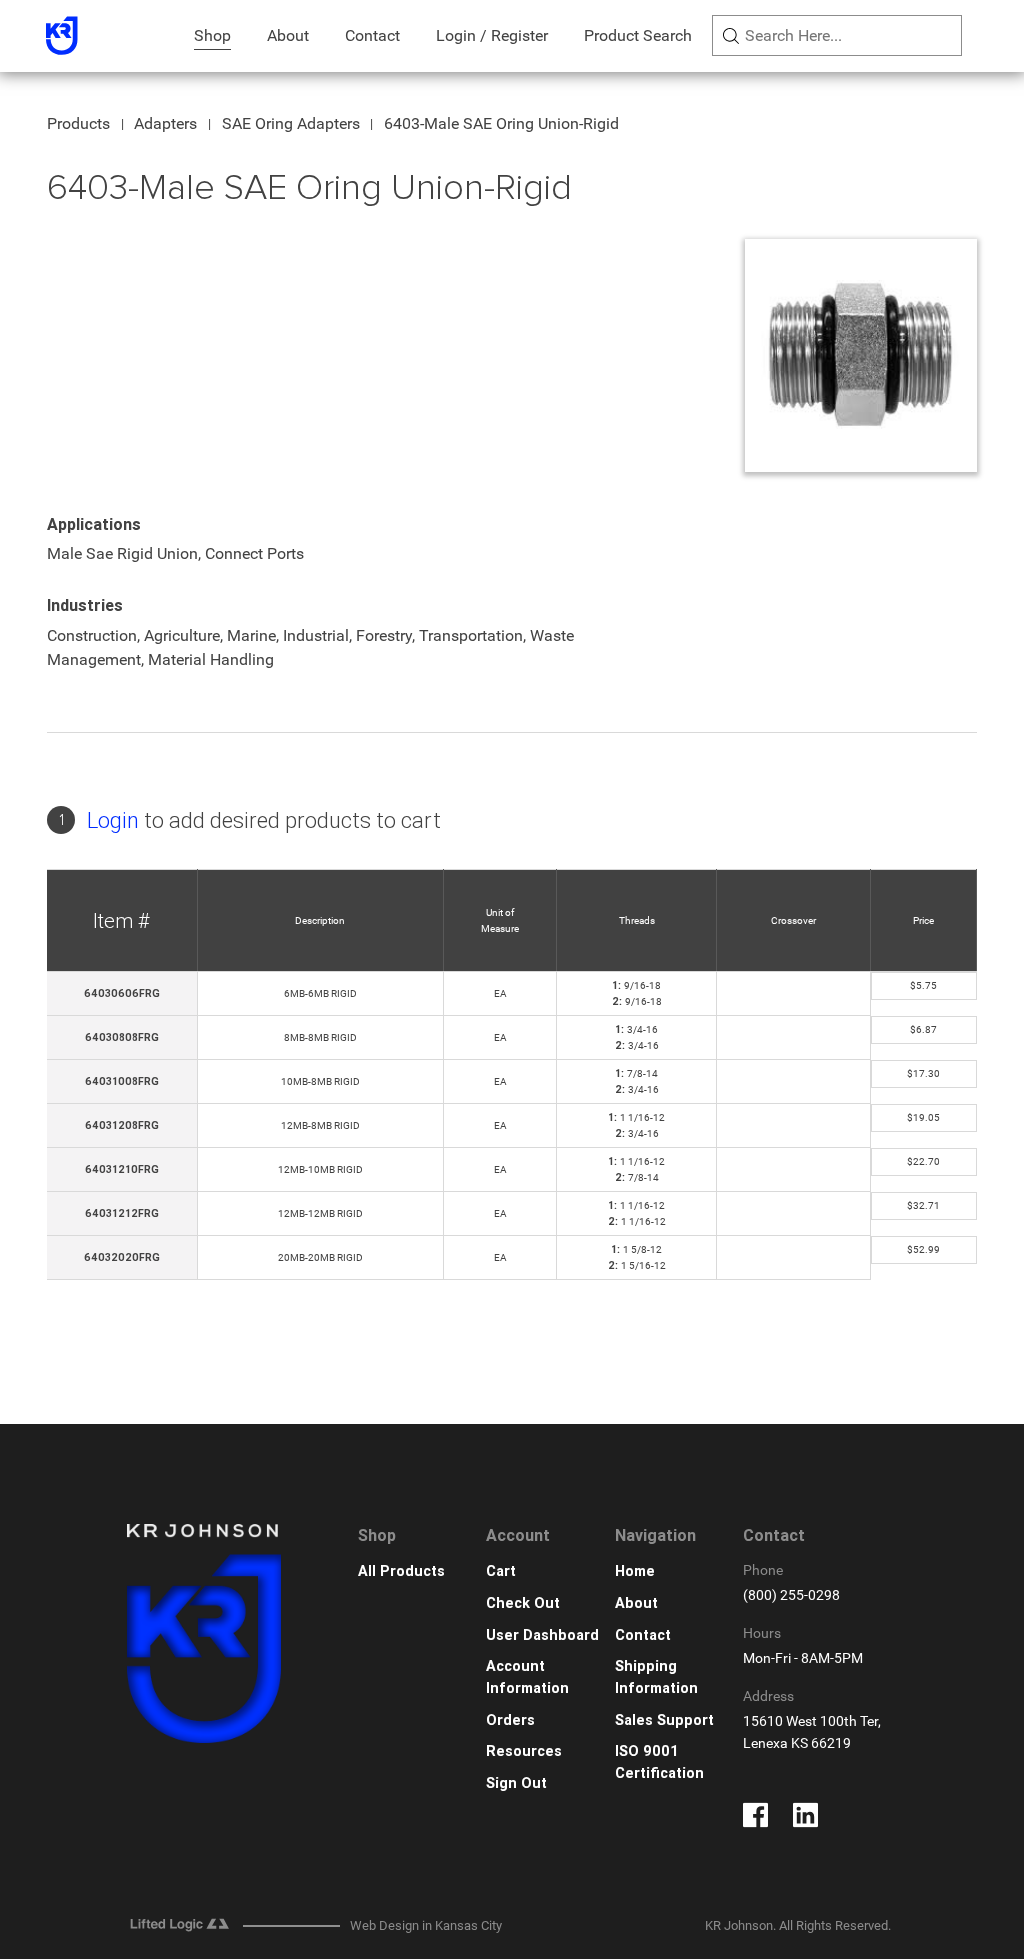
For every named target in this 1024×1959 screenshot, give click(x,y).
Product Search (638, 35)
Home (635, 1571)
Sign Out (516, 1783)
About (288, 35)
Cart (501, 1571)
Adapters (165, 123)
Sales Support (664, 1720)
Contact (372, 35)
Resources (524, 1751)
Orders (510, 1720)
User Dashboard (542, 1635)
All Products (401, 1571)
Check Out (523, 1603)
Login (113, 820)
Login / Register (492, 35)
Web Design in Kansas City (426, 1925)
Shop (212, 35)
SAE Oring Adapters (291, 123)
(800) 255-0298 (791, 1595)
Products (78, 123)
